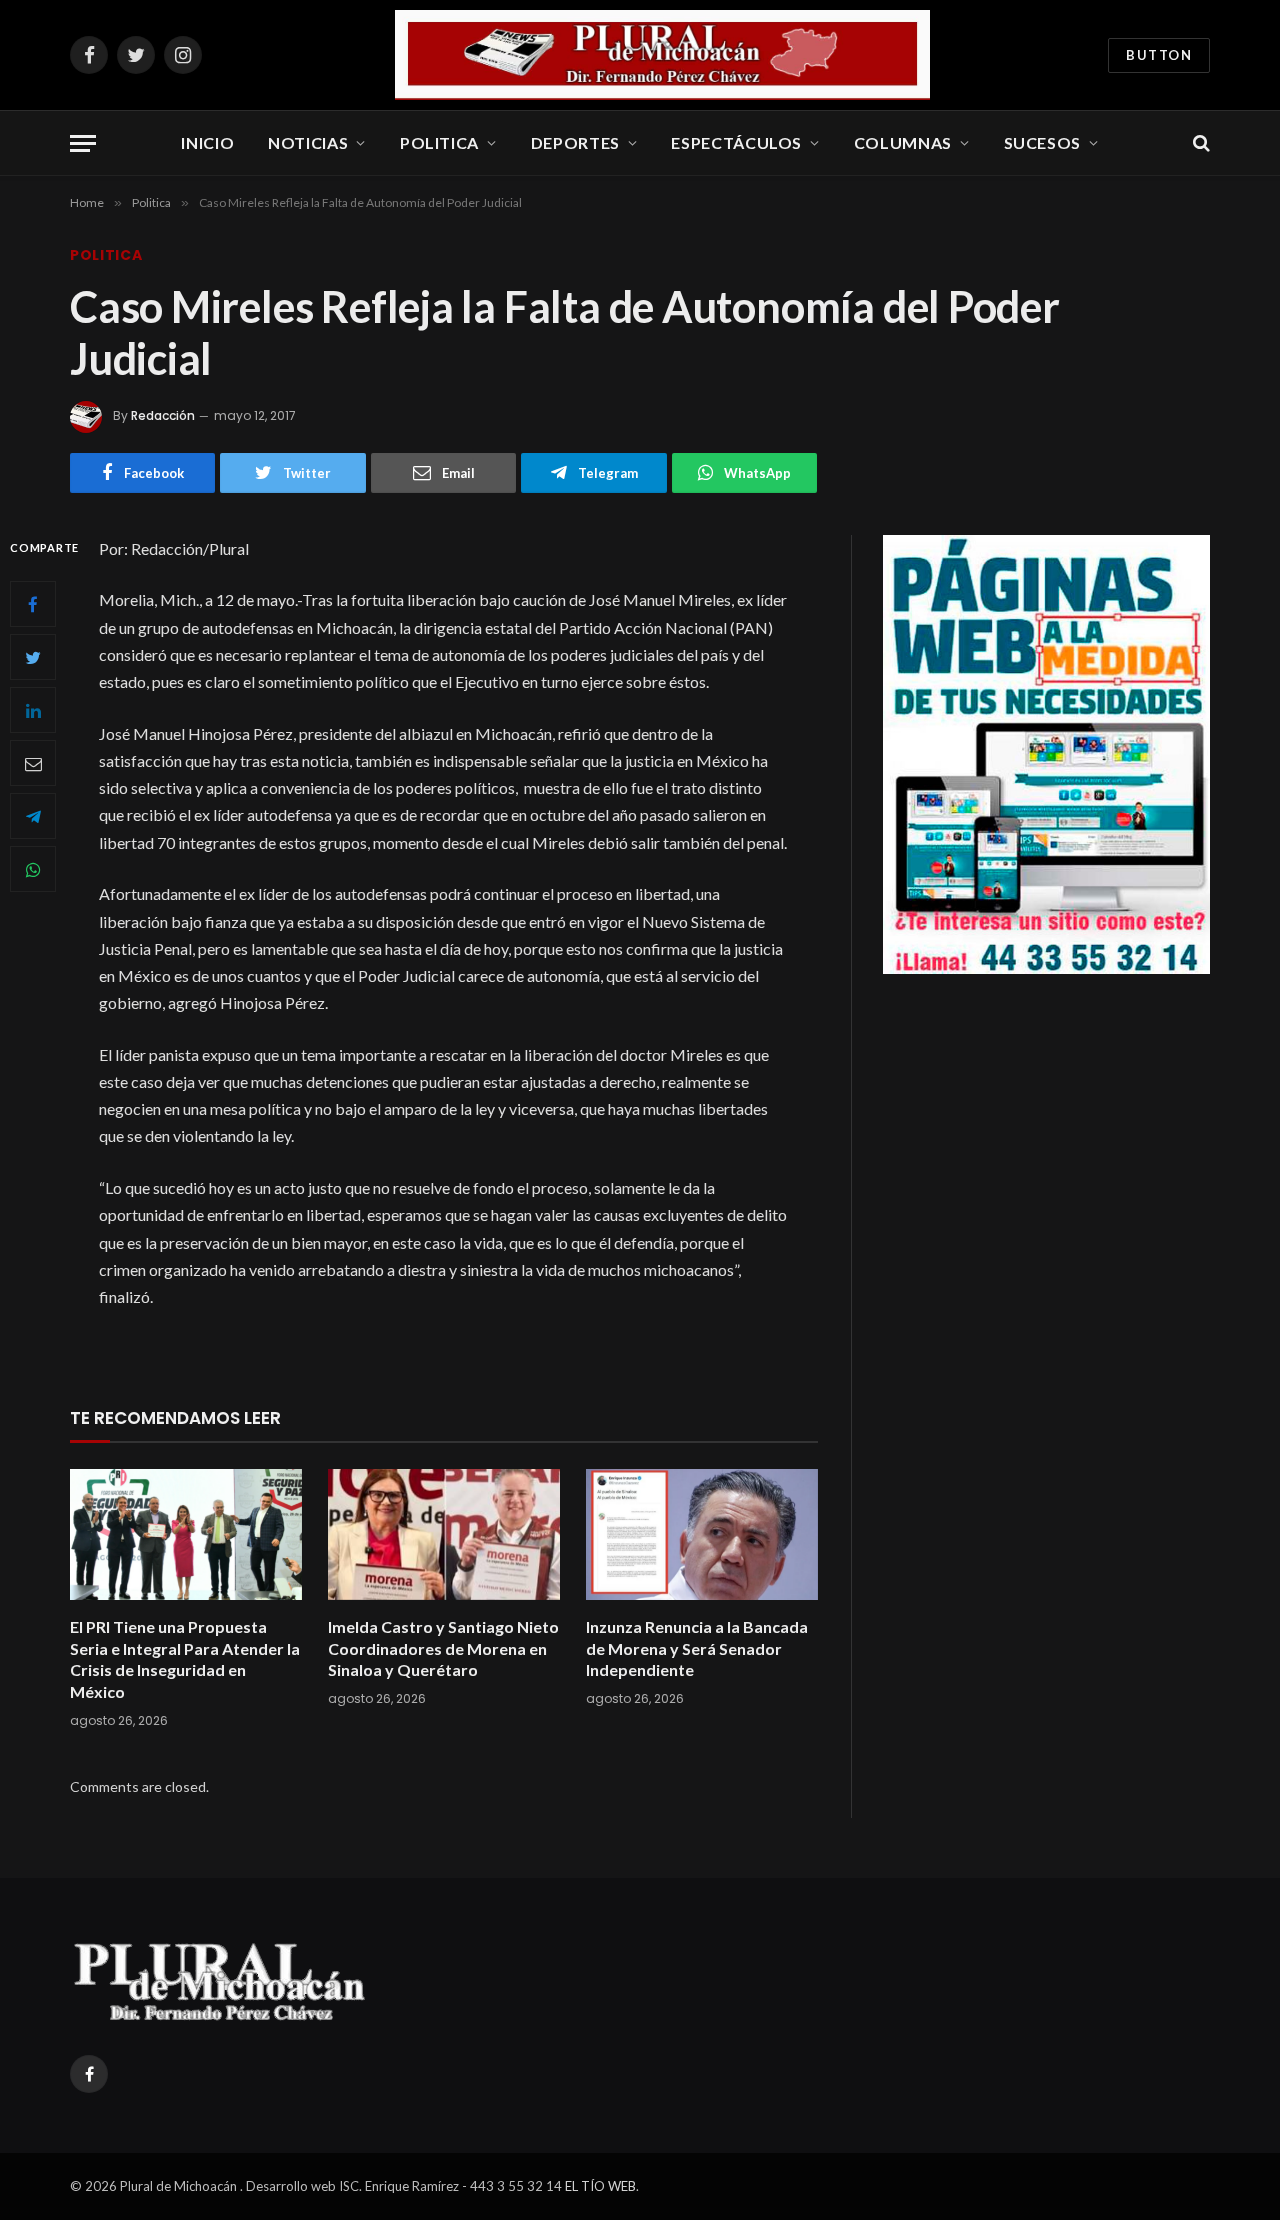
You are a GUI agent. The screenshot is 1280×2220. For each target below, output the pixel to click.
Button (1159, 55)
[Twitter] (33, 657)
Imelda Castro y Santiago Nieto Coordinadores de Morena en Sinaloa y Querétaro (443, 1648)
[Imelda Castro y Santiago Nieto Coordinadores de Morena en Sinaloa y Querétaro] (444, 1534)
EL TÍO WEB (600, 2186)
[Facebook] (33, 604)
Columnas (903, 142)
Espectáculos (736, 142)
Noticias (308, 142)
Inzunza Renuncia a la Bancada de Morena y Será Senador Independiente (697, 1648)
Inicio (207, 142)
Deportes (575, 142)
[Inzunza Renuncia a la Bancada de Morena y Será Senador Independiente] (702, 1534)
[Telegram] (33, 816)
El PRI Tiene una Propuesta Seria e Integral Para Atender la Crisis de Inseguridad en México (185, 1659)
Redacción (163, 415)
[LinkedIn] (33, 710)
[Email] (33, 763)
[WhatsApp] (33, 869)
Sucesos (1042, 142)
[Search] (1199, 143)
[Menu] (83, 143)
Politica (439, 142)
